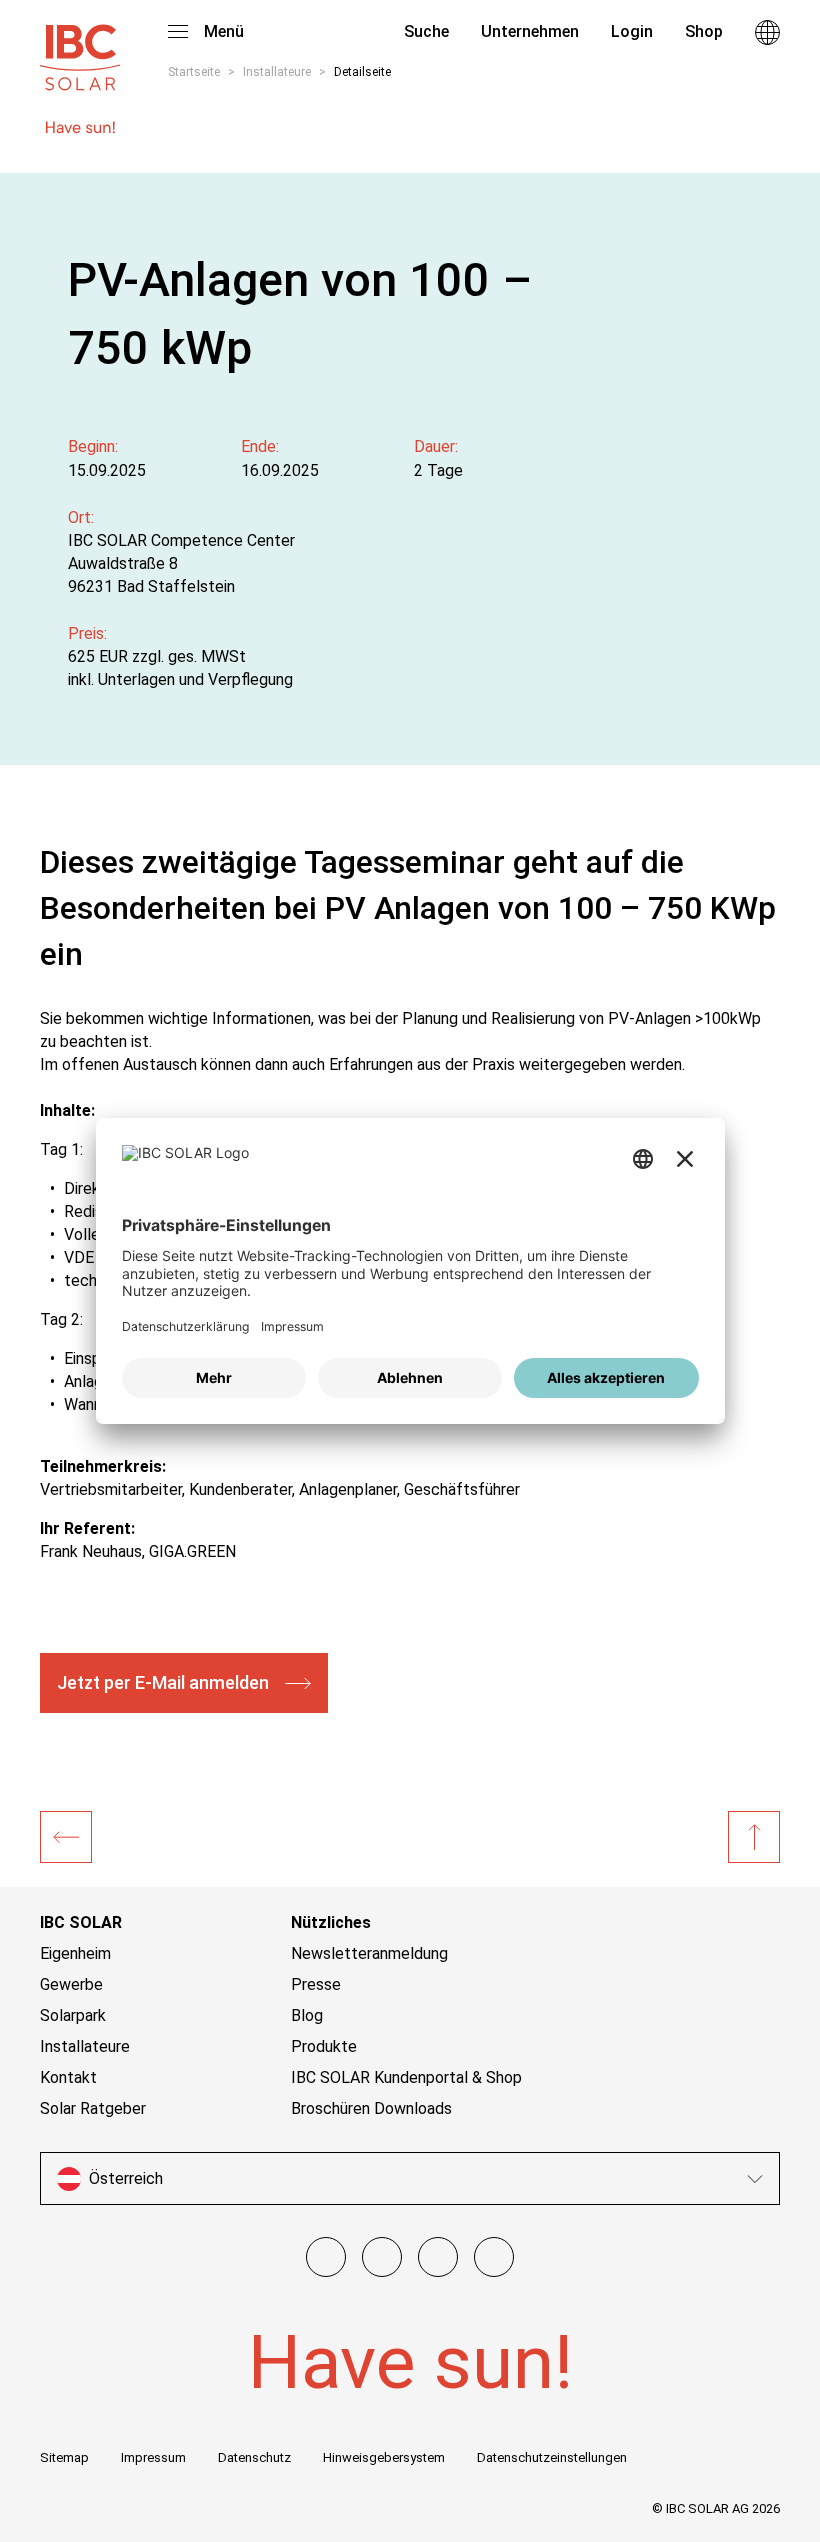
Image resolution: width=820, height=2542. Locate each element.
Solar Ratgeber (93, 2108)
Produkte (324, 2046)
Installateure (277, 72)
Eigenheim (75, 1953)
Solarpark (73, 2015)
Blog (307, 2015)
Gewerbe (71, 1984)
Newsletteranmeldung (369, 1953)
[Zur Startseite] (80, 48)
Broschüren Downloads (371, 2108)
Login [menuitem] (632, 31)
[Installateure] (66, 1837)
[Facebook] (326, 2257)
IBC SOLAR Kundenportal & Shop (406, 2077)
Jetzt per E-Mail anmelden (163, 1682)
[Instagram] (382, 2257)
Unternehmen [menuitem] (530, 31)
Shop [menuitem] (704, 31)
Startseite (194, 72)
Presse (316, 1984)
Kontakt (68, 2077)
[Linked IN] (494, 2257)
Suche (424, 31)
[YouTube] (438, 2257)
